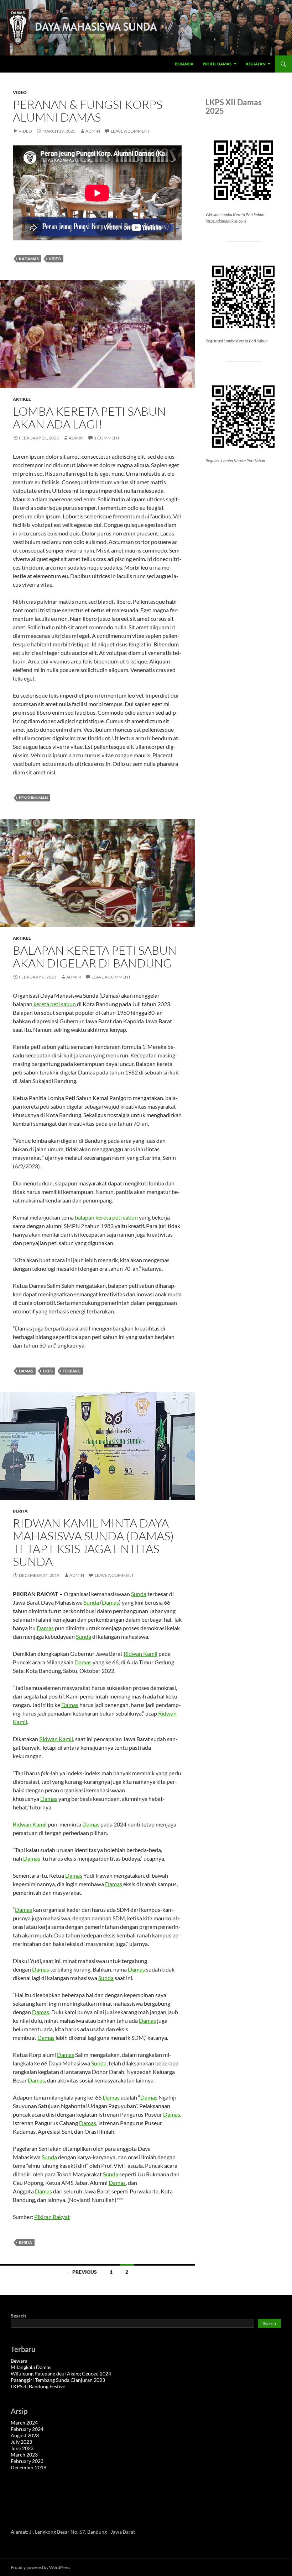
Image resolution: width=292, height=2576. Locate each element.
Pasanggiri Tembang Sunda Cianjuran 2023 (58, 2380)
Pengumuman (33, 798)
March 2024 (24, 2423)
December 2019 (28, 2467)
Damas (26, 1371)
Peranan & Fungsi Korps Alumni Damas (88, 111)
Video (20, 92)
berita (25, 2242)
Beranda (184, 64)
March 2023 (24, 2455)
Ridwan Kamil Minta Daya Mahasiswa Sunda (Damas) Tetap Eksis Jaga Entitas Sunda (93, 1542)
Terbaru (72, 1371)
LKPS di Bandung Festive (38, 2386)
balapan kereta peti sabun (106, 1217)
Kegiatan (255, 64)
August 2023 (25, 2435)
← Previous (82, 2272)
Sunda (139, 1594)
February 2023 (27, 2461)
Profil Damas (217, 64)
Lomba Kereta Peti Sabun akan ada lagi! (89, 418)
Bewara (19, 2361)
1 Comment (107, 438)
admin (93, 131)
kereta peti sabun (55, 1004)
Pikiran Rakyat (52, 2217)
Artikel (22, 399)
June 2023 (22, 2448)
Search (18, 2316)
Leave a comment (130, 131)
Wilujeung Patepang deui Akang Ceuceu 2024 (61, 2374)
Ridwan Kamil (140, 1654)
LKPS (48, 1371)
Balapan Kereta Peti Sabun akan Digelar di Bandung (95, 957)
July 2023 (21, 2442)
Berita (20, 1511)
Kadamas (29, 259)
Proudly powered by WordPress (40, 2567)
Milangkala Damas (31, 2367)
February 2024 (27, 2429)
